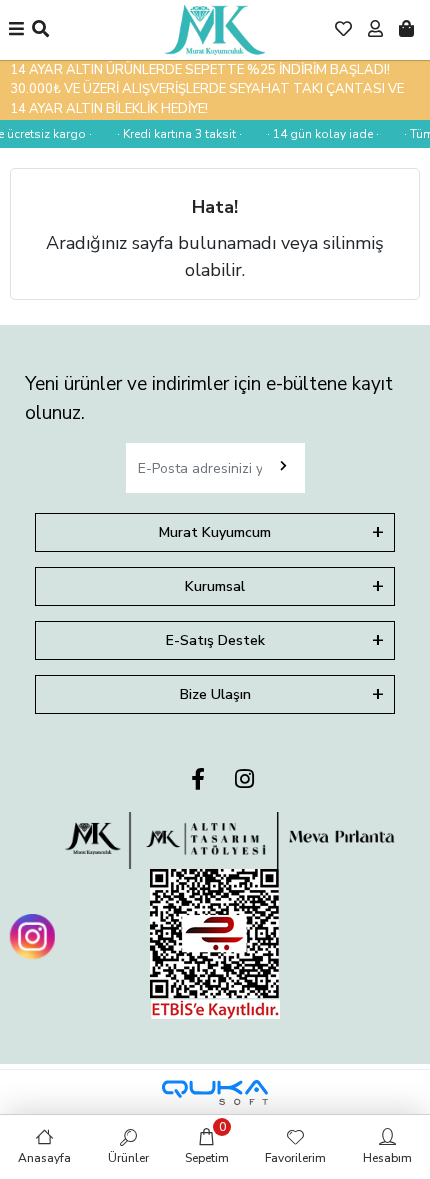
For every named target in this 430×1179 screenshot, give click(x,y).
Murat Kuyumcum (215, 532)
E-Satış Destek (215, 640)
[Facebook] (198, 780)
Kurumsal (215, 586)
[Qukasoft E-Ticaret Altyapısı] (215, 1092)
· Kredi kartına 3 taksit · (177, 134)
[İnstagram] (244, 780)
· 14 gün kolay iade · (321, 134)
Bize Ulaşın (215, 694)
